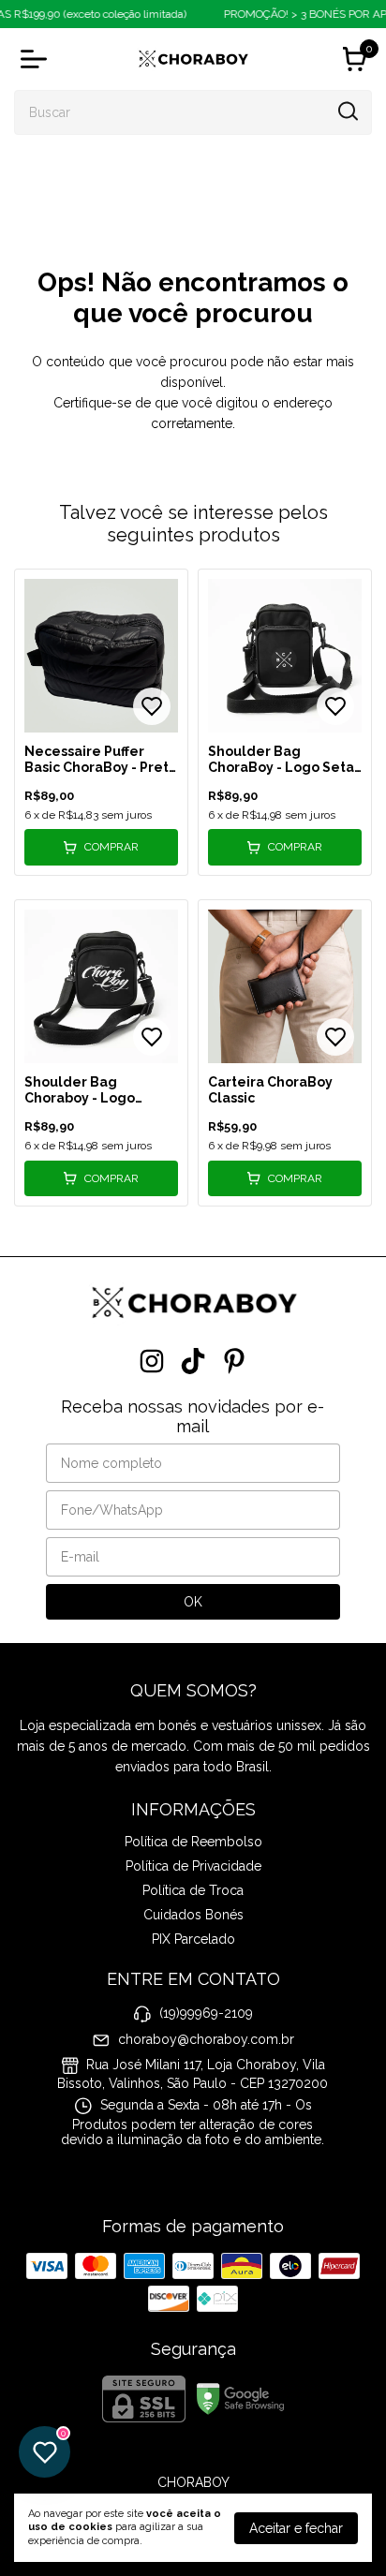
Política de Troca (193, 1890)
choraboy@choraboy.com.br (206, 2039)
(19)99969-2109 (206, 2013)
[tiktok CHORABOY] (193, 1361)
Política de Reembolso (193, 1842)
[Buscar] (347, 111)
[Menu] (37, 59)
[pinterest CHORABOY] (234, 1361)
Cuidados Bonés (193, 1915)
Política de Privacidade (193, 1866)
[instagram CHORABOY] (152, 1361)
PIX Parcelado (193, 1939)
